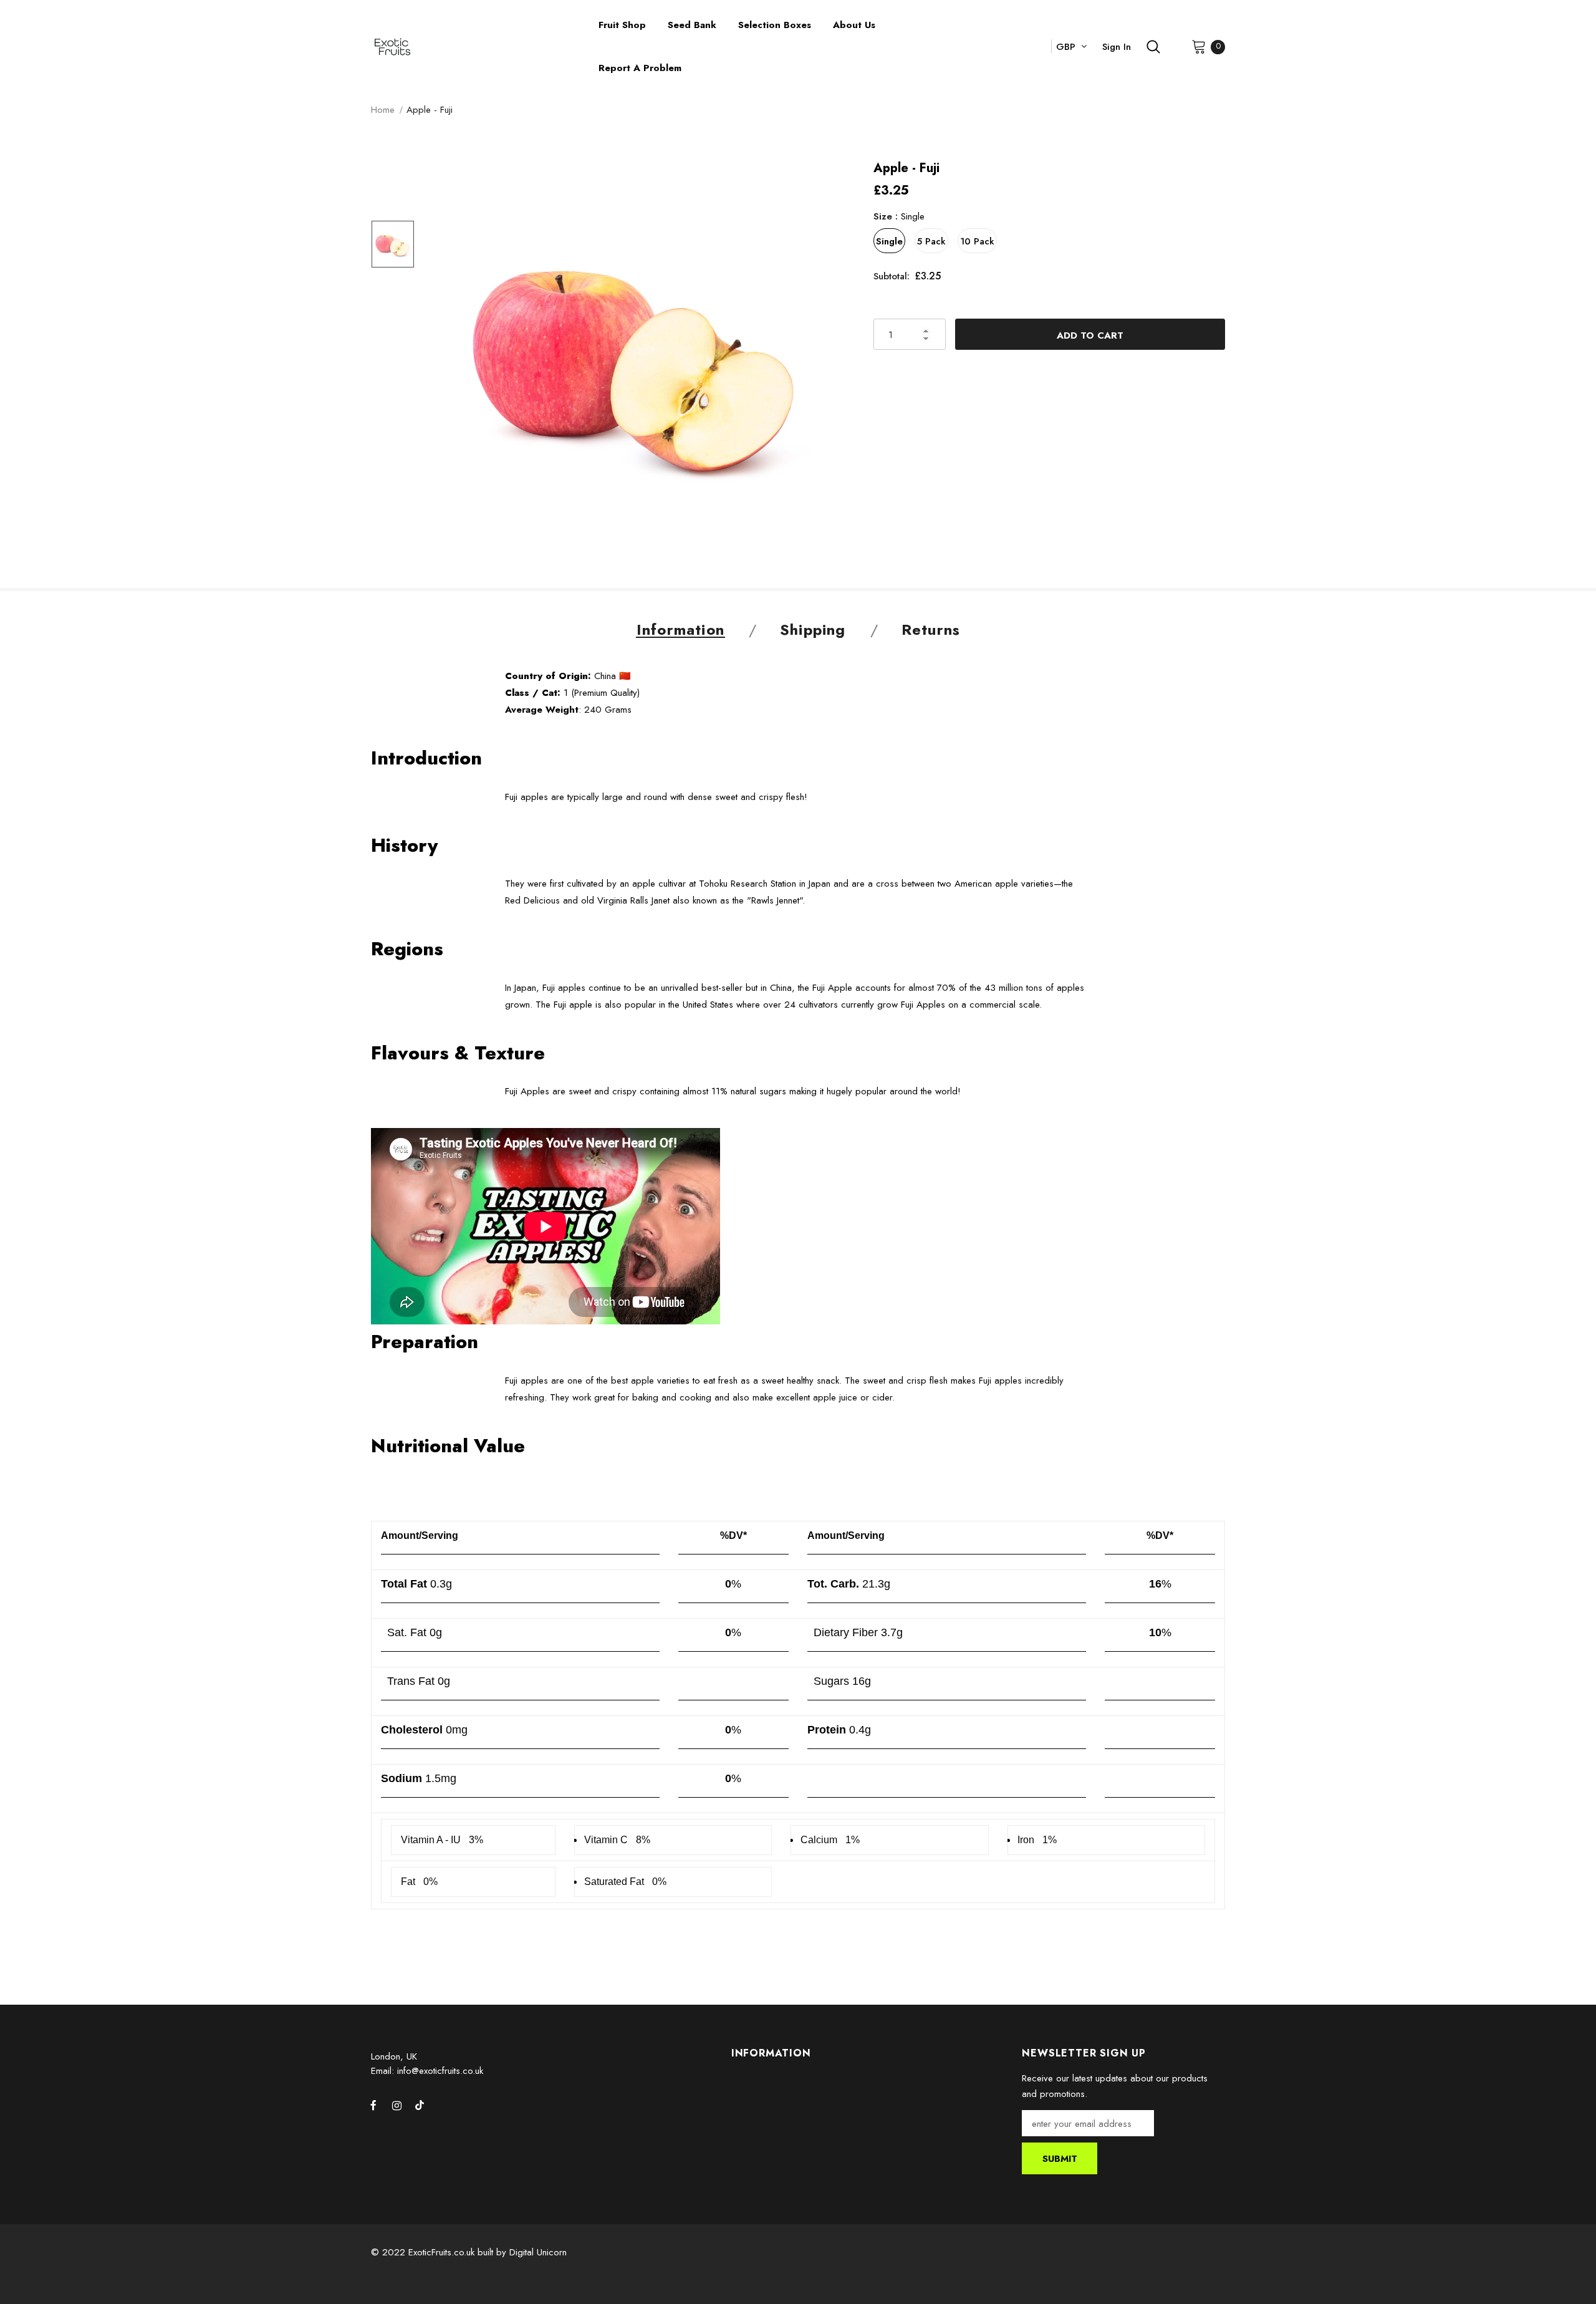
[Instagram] (397, 2105)
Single (889, 241)
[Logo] (475, 47)
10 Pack (977, 241)
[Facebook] (373, 2105)
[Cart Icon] (1199, 46)
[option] (636, 360)
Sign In (1117, 47)
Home (383, 110)
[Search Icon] (1153, 47)
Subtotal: (892, 276)
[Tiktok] (420, 2105)
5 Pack (931, 241)
